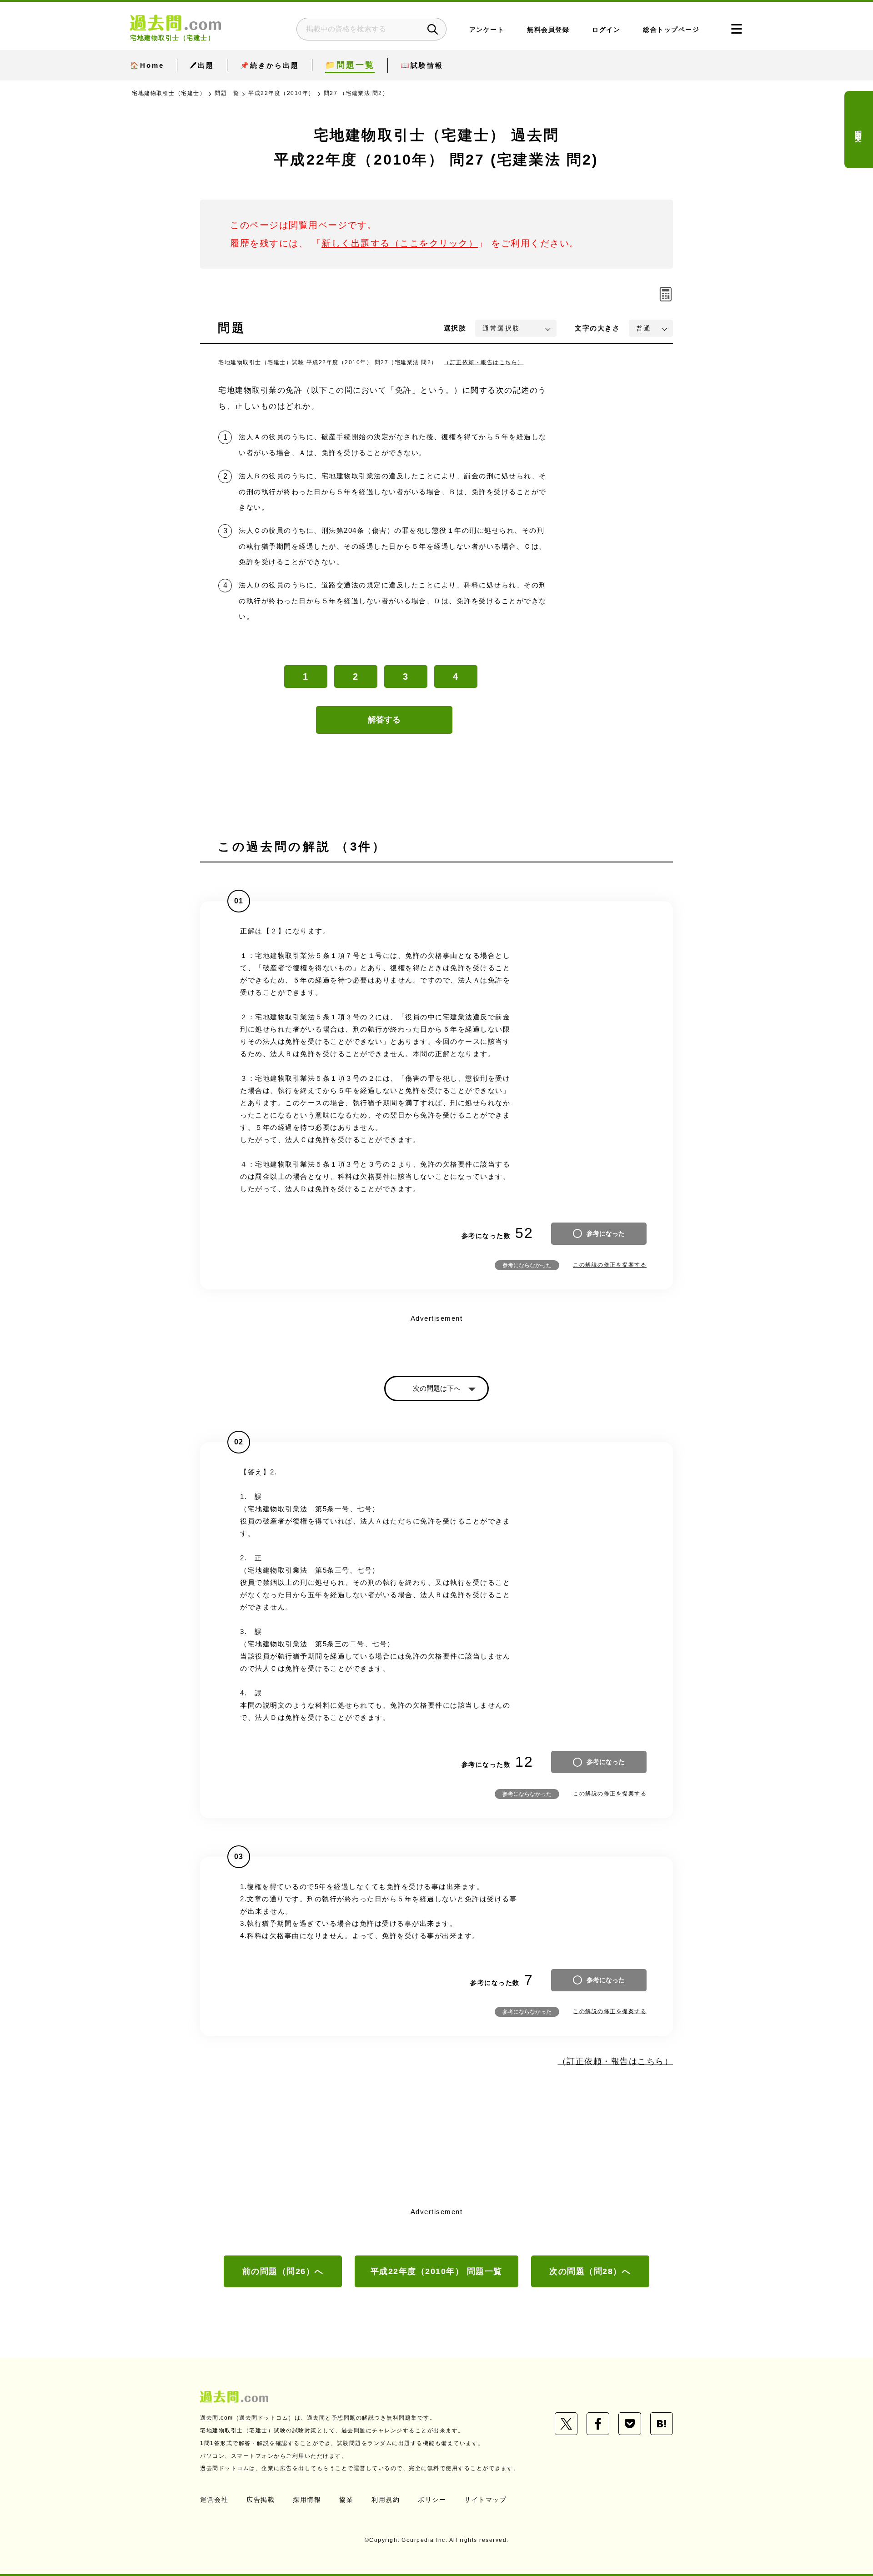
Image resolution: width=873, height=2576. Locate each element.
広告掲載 (261, 2500)
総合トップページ (671, 30)
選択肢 (455, 328)
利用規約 (386, 2500)
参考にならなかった (527, 1265)
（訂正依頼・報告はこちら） (484, 362)
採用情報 (307, 2500)
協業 (346, 2500)
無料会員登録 (548, 30)
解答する (384, 720)
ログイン (606, 30)
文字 (597, 328)
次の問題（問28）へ (590, 2271)
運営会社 (214, 2500)
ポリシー (432, 2500)
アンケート (487, 30)
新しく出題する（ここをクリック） (400, 243)
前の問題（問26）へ (283, 2271)
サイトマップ (485, 2500)
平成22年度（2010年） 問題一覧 (436, 2271)
